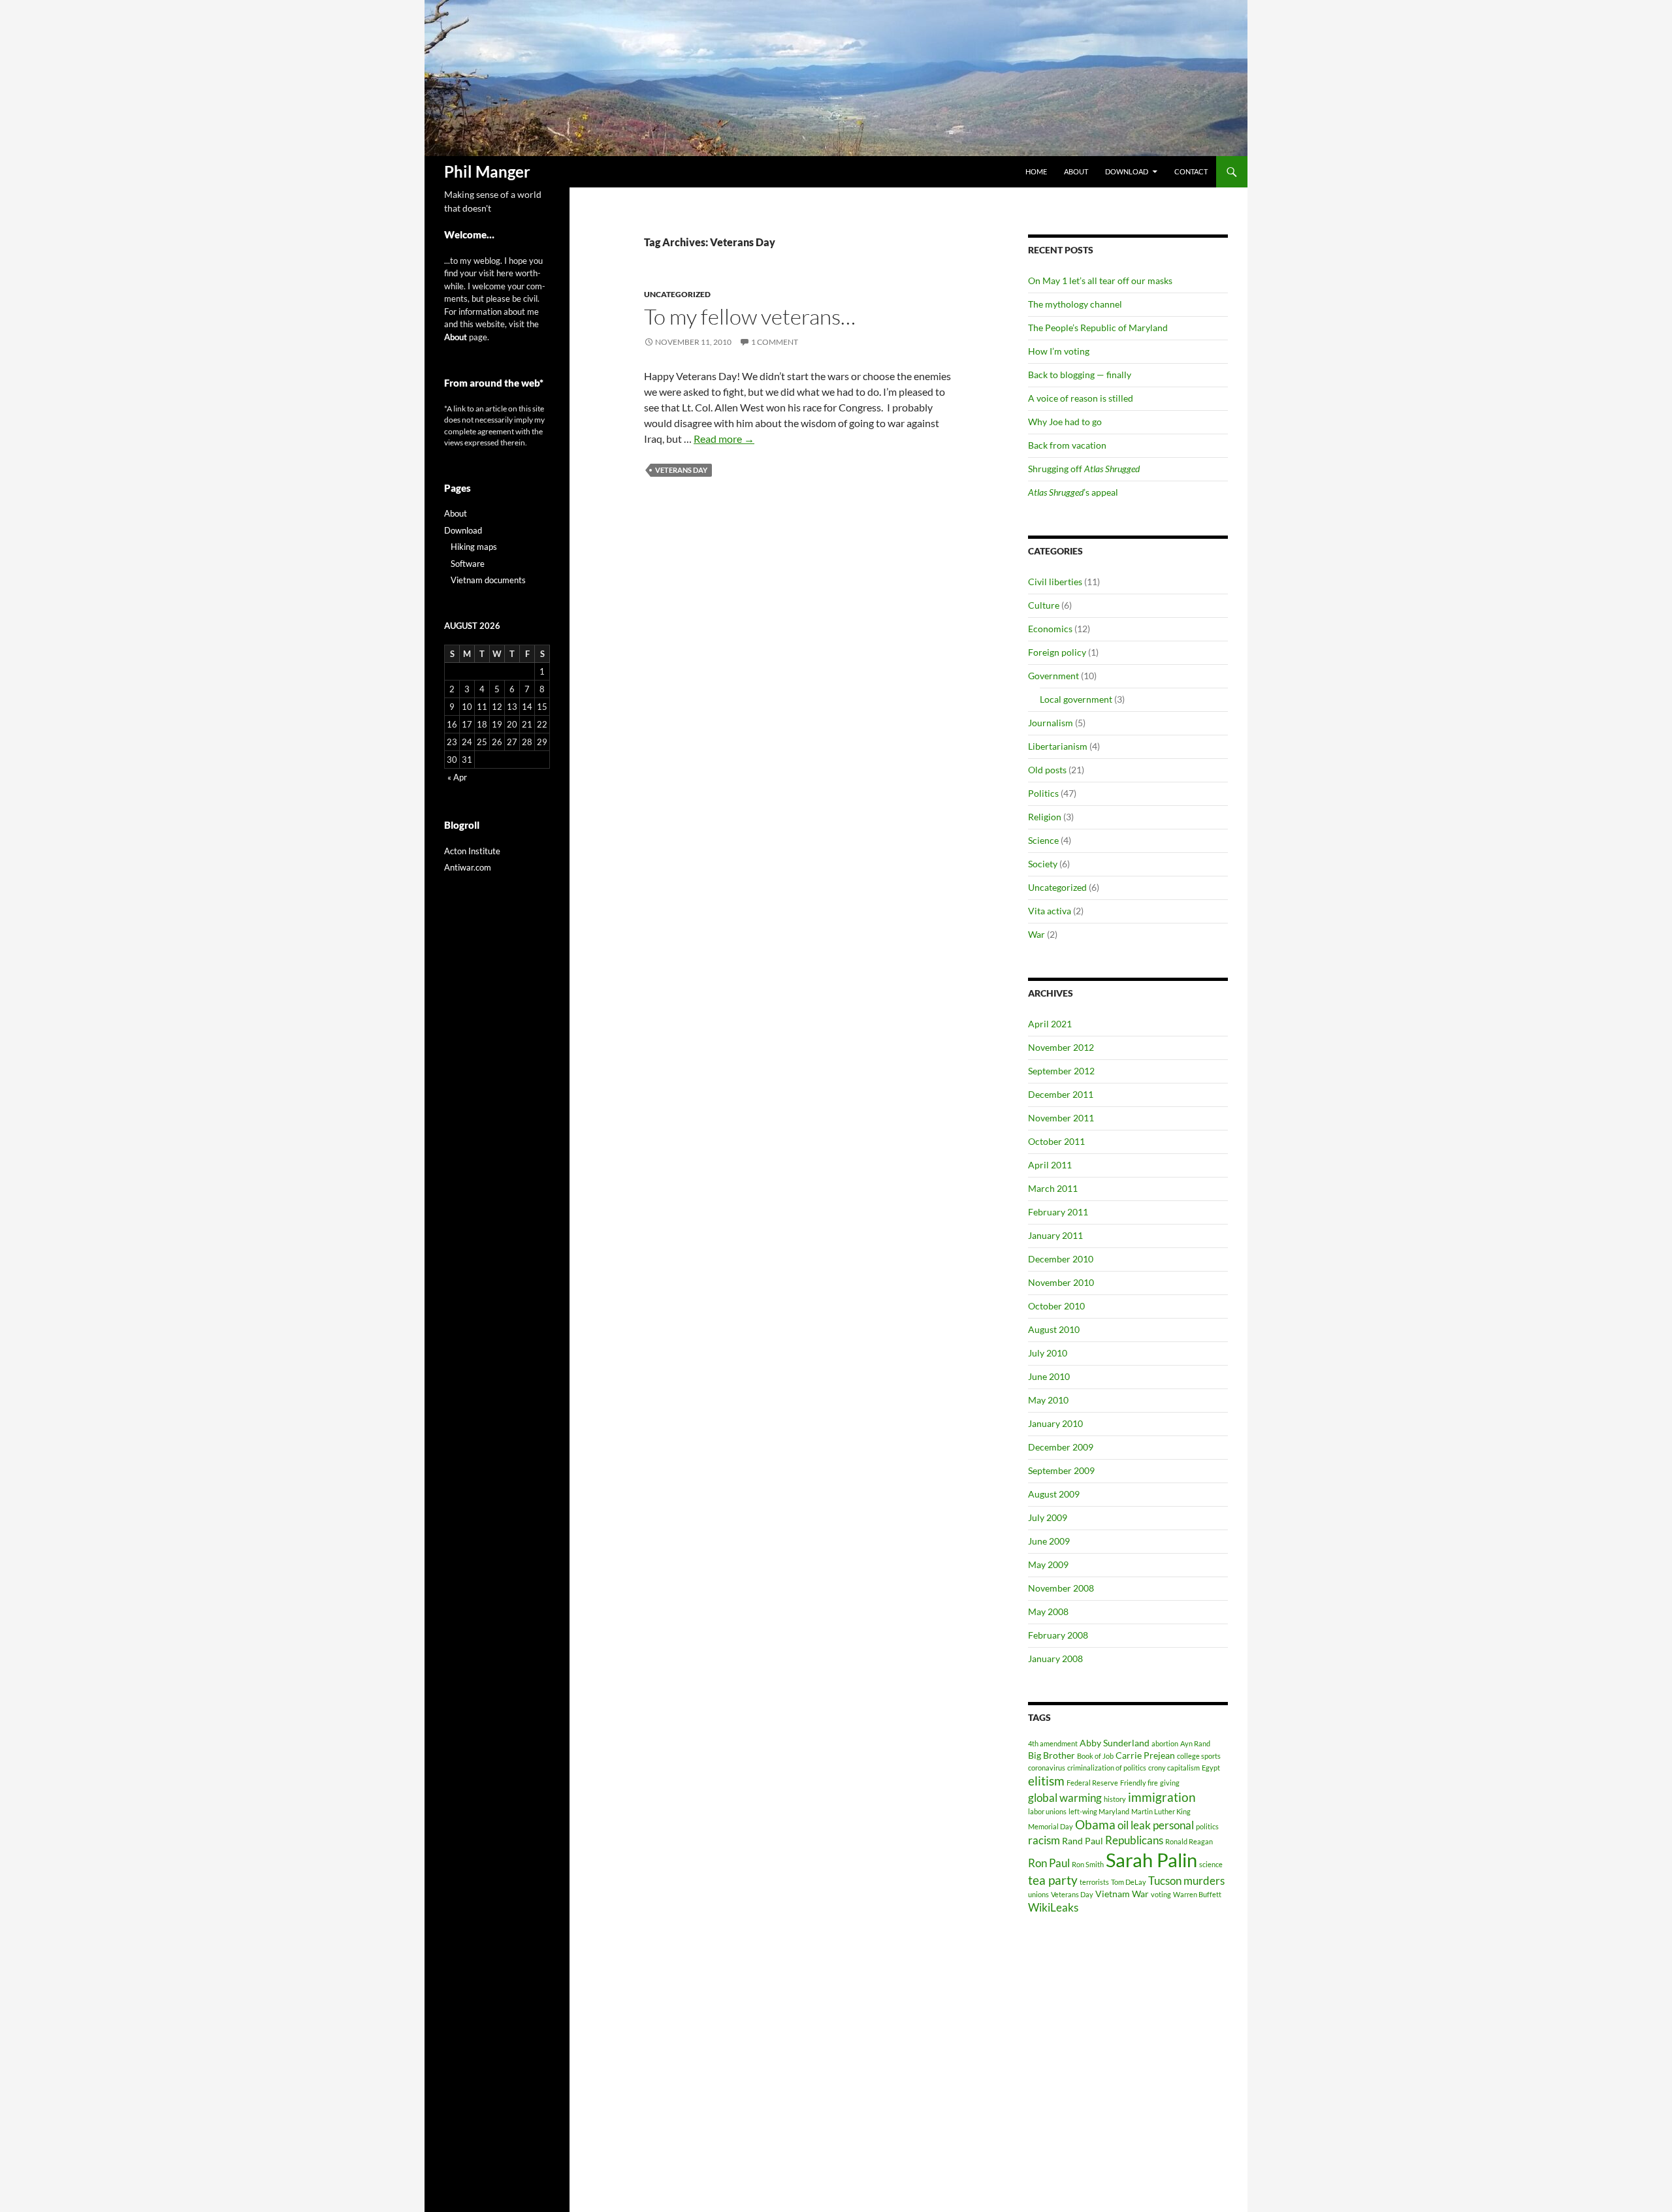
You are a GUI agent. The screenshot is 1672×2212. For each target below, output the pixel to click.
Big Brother (1052, 1755)
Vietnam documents (488, 580)
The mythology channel (1075, 304)
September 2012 (1061, 1071)
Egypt (1211, 1768)
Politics (1043, 793)
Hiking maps (474, 547)
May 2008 (1048, 1611)
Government (1053, 676)
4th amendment (1053, 1743)
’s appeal (1073, 492)
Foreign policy (1057, 652)
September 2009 (1061, 1470)
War (1037, 934)
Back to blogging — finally (1080, 375)
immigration (1162, 1797)
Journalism (1051, 723)
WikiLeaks (1053, 1907)
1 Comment (775, 342)
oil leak (1134, 1825)
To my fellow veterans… (750, 316)
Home (1036, 171)
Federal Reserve (1092, 1783)
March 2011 (1053, 1188)
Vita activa (1050, 911)
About (1076, 171)
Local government (1076, 699)
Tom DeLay (1129, 1882)
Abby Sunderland (1115, 1743)
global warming (1065, 1798)
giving (1170, 1783)
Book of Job (1095, 1756)
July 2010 (1048, 1353)
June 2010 (1049, 1376)
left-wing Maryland (1099, 1811)
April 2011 (1050, 1165)
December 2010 (1061, 1259)
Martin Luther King (1161, 1811)
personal (1173, 1825)
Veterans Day (681, 470)
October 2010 (1056, 1306)
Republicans (1134, 1840)
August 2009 (1054, 1494)
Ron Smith (1088, 1864)
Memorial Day (1051, 1826)
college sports (1199, 1756)
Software (468, 564)
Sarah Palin (1151, 1860)
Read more (724, 439)
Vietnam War (1122, 1894)
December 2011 (1061, 1094)
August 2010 (1054, 1329)
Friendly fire (1139, 1783)
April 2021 (1050, 1024)
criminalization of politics (1107, 1768)
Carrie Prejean (1145, 1755)
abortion (1165, 1743)
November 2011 (1061, 1118)
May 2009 (1048, 1564)
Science (1043, 840)
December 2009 (1061, 1447)
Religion (1045, 817)
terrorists (1094, 1882)
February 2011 (1058, 1212)
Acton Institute (472, 851)
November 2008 (1061, 1588)
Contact (1191, 171)
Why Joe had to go (1065, 422)
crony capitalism (1174, 1768)
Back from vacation (1067, 445)
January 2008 (1055, 1659)
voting (1161, 1894)
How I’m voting (1059, 351)
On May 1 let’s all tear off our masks (1100, 281)
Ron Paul (1049, 1863)
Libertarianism (1058, 746)
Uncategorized (677, 294)
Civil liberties (1055, 582)
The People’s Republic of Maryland (1098, 328)
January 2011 (1055, 1235)
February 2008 (1058, 1635)
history (1115, 1799)
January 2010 (1055, 1423)
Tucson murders (1186, 1881)
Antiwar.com (468, 867)
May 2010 (1048, 1400)
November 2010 (1061, 1282)
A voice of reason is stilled (1081, 398)
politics (1207, 1826)
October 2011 (1056, 1141)
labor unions (1047, 1811)
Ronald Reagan (1189, 1841)
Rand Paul (1083, 1841)
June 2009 (1049, 1541)
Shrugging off (1084, 469)
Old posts (1047, 770)
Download (1127, 171)
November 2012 (1061, 1047)
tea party (1053, 1880)
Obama (1095, 1824)
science (1211, 1864)
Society (1043, 864)
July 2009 (1048, 1517)
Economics (1050, 629)
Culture (1044, 605)
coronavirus (1047, 1768)
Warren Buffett (1197, 1894)
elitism (1046, 1781)
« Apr (457, 777)
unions (1038, 1894)
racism (1044, 1840)
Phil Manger (487, 171)
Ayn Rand (1195, 1743)
